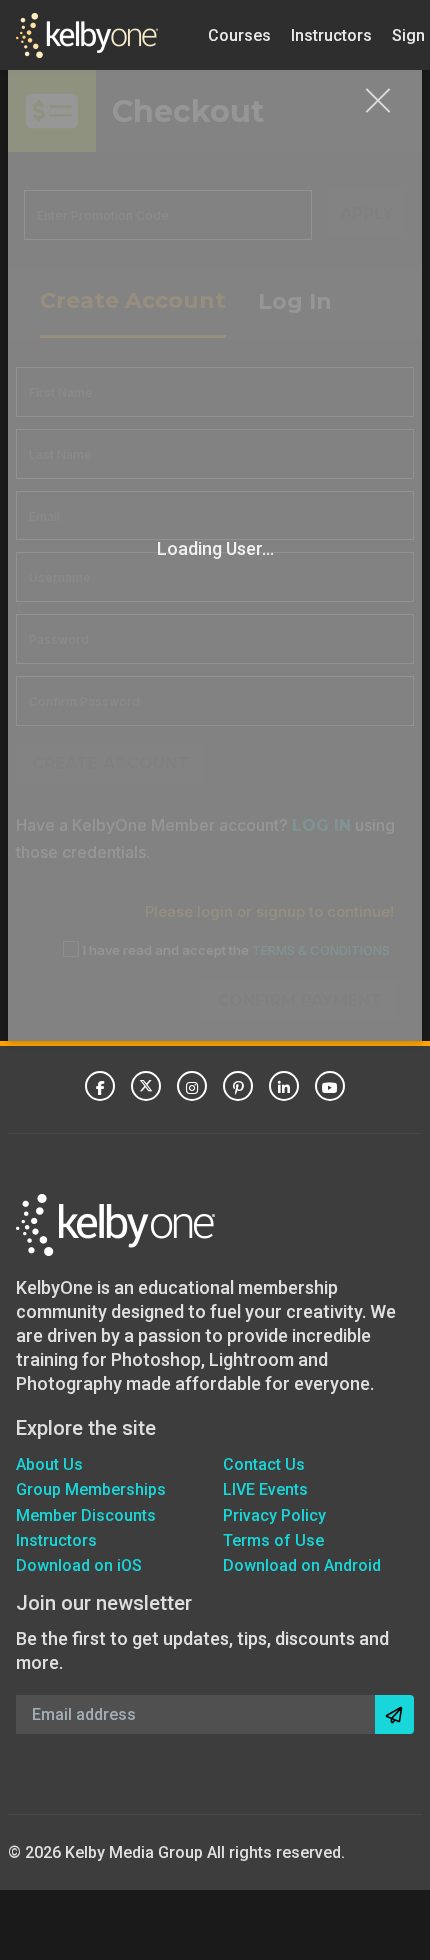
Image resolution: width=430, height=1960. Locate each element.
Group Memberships (91, 1489)
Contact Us (264, 1464)
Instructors (331, 34)
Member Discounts (86, 1515)
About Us (49, 1464)
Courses (239, 34)
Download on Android (302, 1565)
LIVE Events (265, 1489)
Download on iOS (79, 1565)
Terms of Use (273, 1540)
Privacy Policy (274, 1515)
